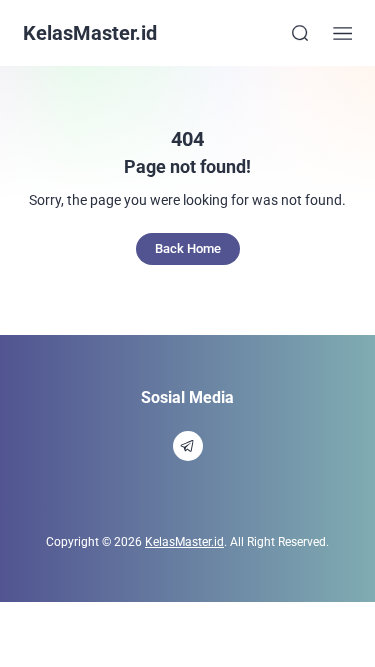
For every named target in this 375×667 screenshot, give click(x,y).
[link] (188, 446)
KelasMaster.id (90, 33)
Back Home (188, 248)
